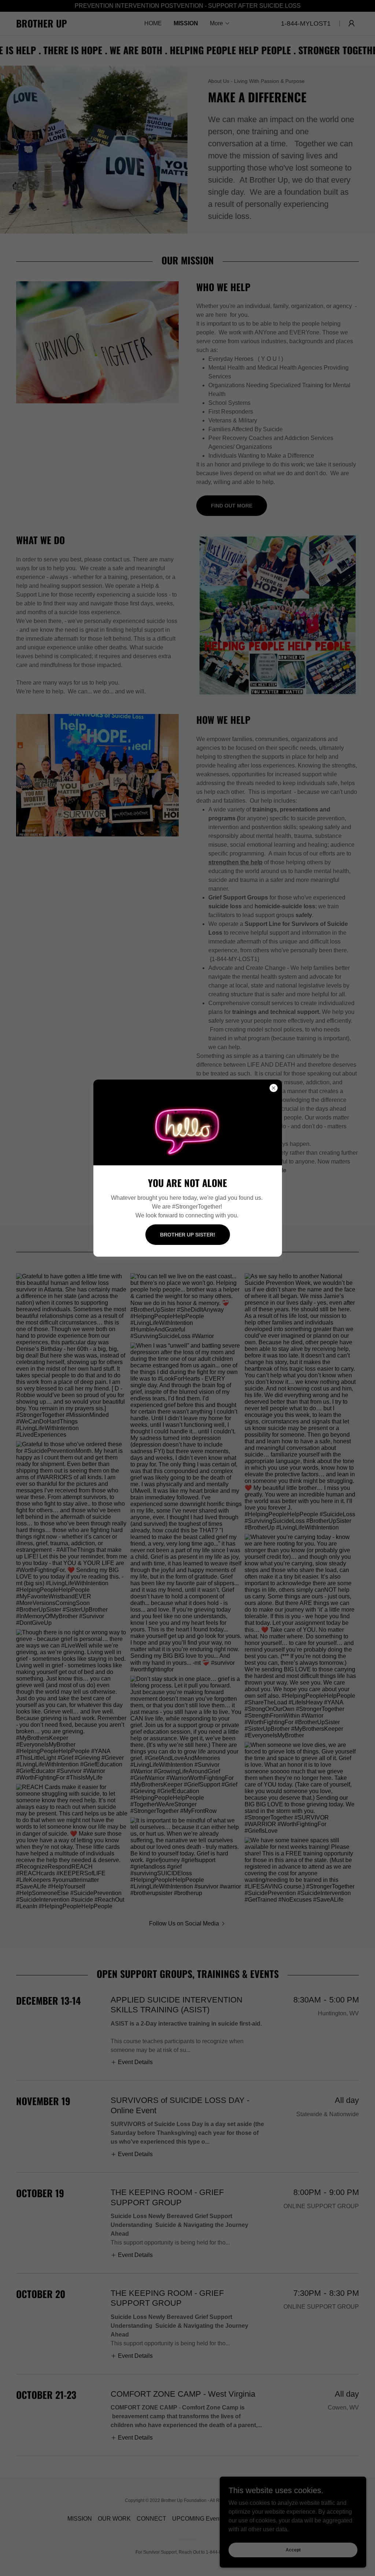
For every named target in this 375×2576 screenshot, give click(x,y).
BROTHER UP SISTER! (188, 1235)
